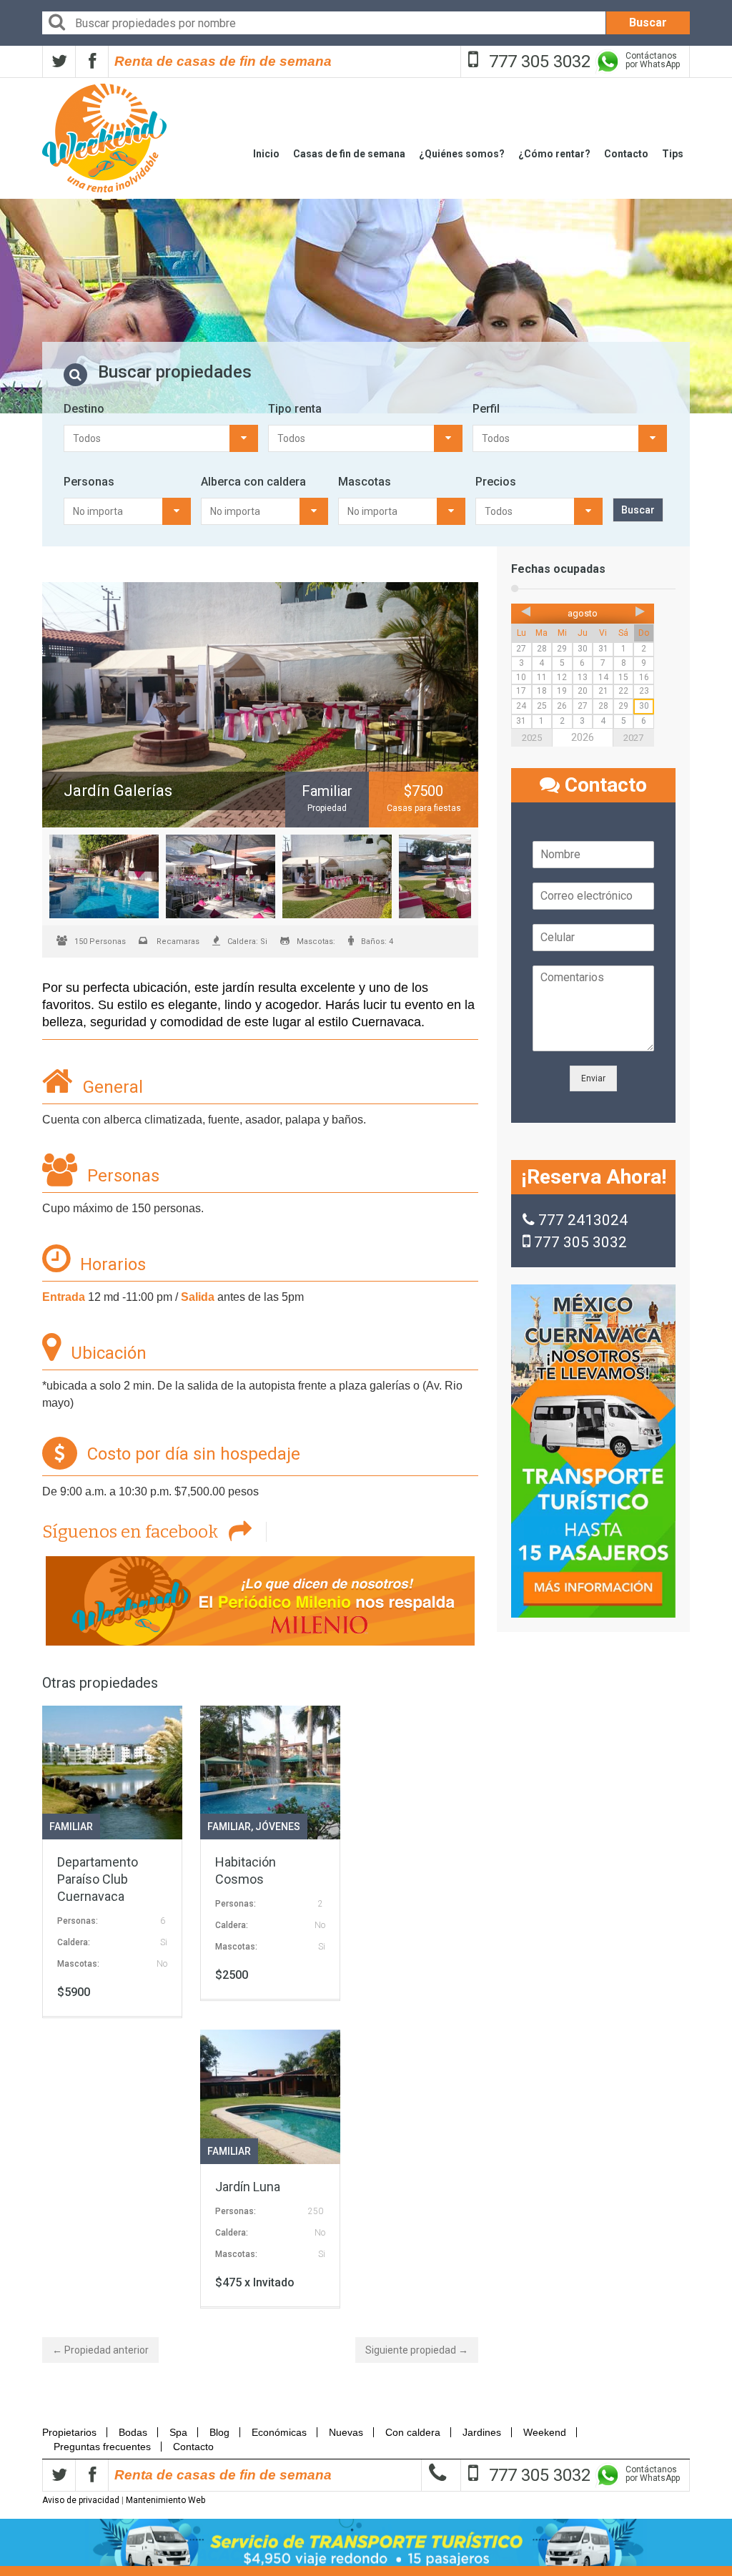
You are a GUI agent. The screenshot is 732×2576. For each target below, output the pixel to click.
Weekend (545, 2432)
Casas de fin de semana (349, 154)
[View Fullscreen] (260, 705)
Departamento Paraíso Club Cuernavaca (98, 1879)
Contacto (626, 154)
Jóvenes (278, 1827)
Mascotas (365, 482)
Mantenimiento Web (165, 2500)
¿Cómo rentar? (554, 154)
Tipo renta (295, 409)
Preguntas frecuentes (102, 2447)
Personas (89, 482)
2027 (633, 738)
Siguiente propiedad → (417, 2350)
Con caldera (413, 2432)
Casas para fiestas (424, 808)
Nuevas (346, 2432)
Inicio (266, 154)
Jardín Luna (248, 2187)
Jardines (482, 2432)
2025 (532, 738)
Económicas (279, 2432)
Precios (496, 482)
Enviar (593, 1078)
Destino (84, 409)
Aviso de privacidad (81, 2500)
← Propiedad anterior (100, 2350)
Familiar (71, 1827)
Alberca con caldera (253, 482)
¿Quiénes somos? (462, 154)
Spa (178, 2432)
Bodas (133, 2432)
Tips (673, 154)
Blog (219, 2432)
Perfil (486, 409)
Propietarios (74, 2432)
